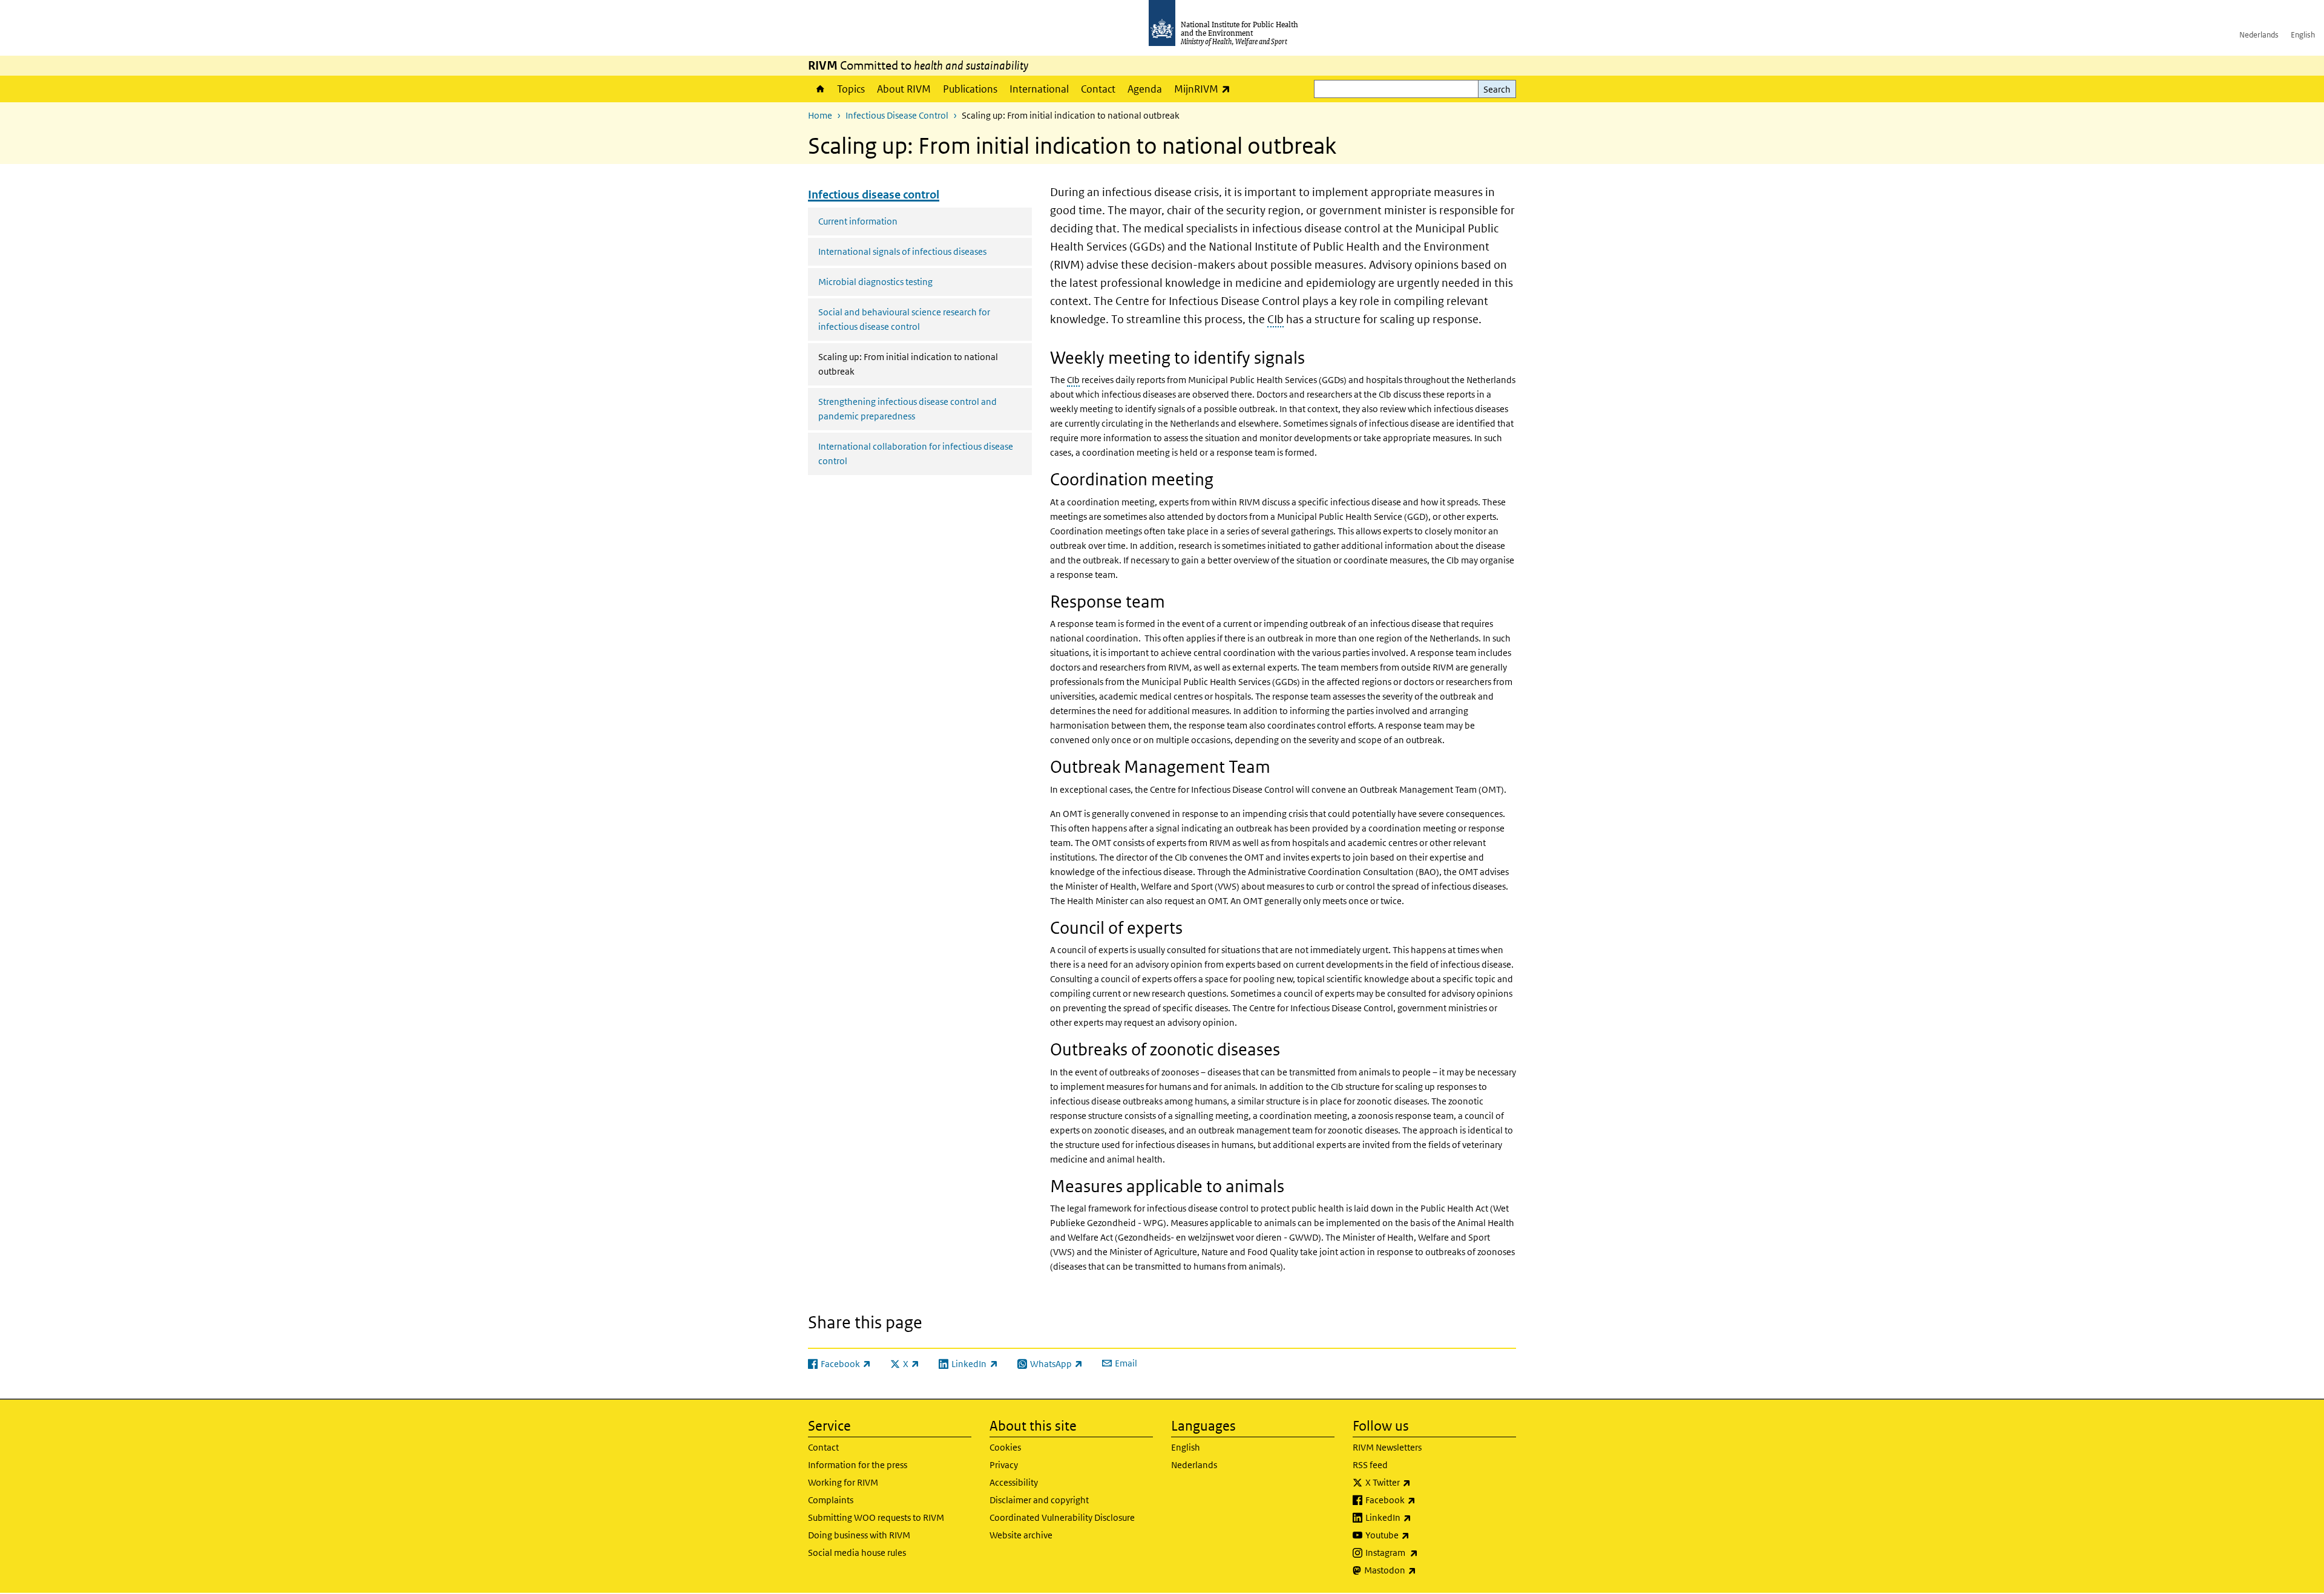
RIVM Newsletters (1387, 1447)
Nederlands (2259, 35)
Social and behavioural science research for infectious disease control (904, 319)
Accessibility (1014, 1482)
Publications (970, 89)
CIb (1275, 319)
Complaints (831, 1500)
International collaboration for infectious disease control (916, 454)
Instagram (1423, 1552)
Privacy (1004, 1465)
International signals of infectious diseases (902, 251)
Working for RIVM (843, 1482)
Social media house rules (857, 1553)
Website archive (1021, 1535)
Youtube (1419, 1535)
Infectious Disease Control (897, 115)
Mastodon (1422, 1570)
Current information (858, 221)
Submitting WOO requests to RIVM (876, 1517)
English (2303, 35)
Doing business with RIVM (859, 1535)
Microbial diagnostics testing (875, 282)
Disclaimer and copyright (1039, 1500)
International (1039, 89)
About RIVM (904, 89)
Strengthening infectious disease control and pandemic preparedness (908, 409)
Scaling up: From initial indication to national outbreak (908, 364)
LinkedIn (1420, 1517)
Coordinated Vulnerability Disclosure (1062, 1517)
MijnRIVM (1205, 89)
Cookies (1005, 1447)
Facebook (1422, 1500)
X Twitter (1420, 1482)
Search (1497, 89)
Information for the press (858, 1465)
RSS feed (1370, 1465)
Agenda (1145, 89)
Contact (1098, 89)
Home (819, 89)
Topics (851, 89)
